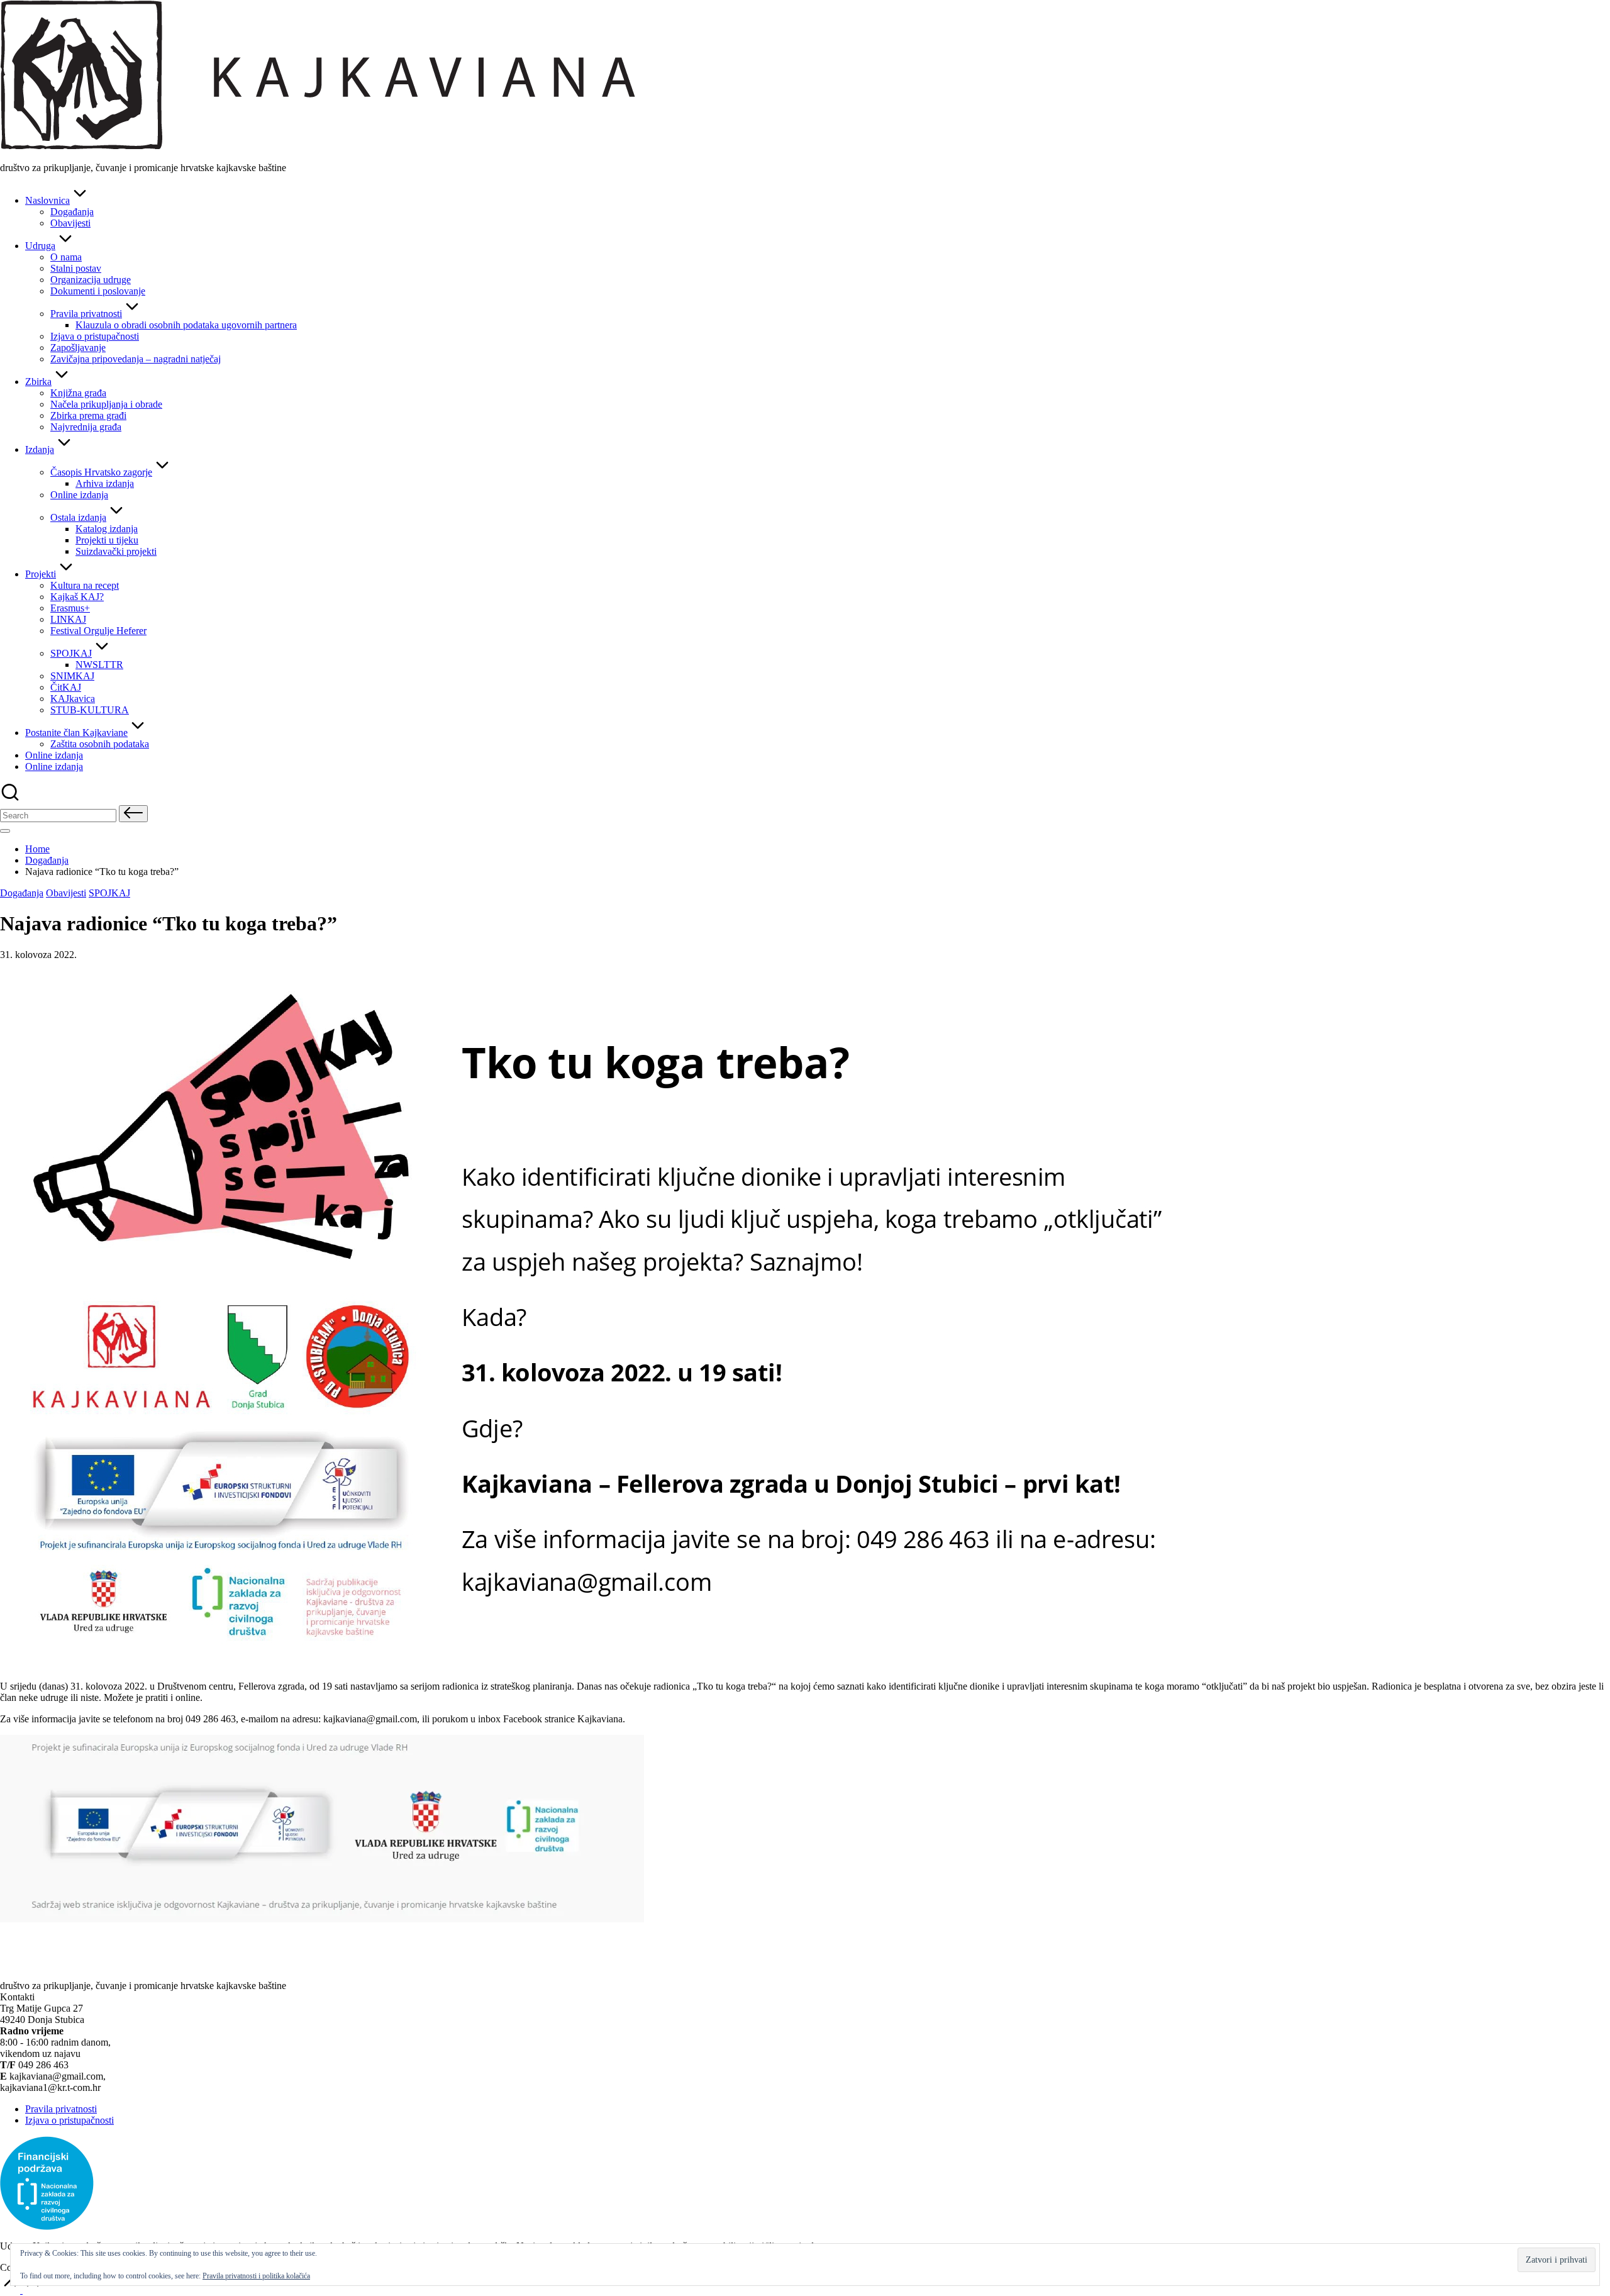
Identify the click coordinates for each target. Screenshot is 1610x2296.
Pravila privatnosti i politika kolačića (256, 2276)
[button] (133, 814)
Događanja (22, 893)
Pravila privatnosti (61, 2109)
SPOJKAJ (109, 893)
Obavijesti (66, 893)
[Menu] (5, 831)
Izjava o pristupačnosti (69, 2120)
